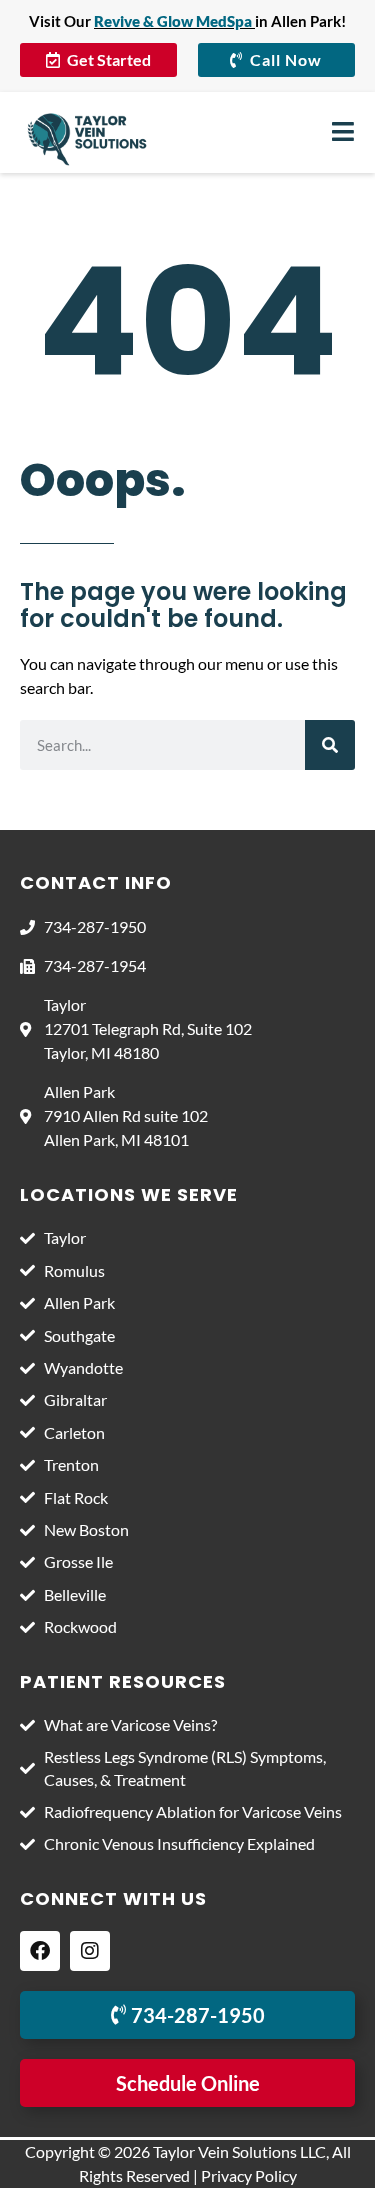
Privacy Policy (249, 2175)
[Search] (330, 745)
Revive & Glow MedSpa (173, 21)
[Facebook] (40, 1951)
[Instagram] (90, 1951)
